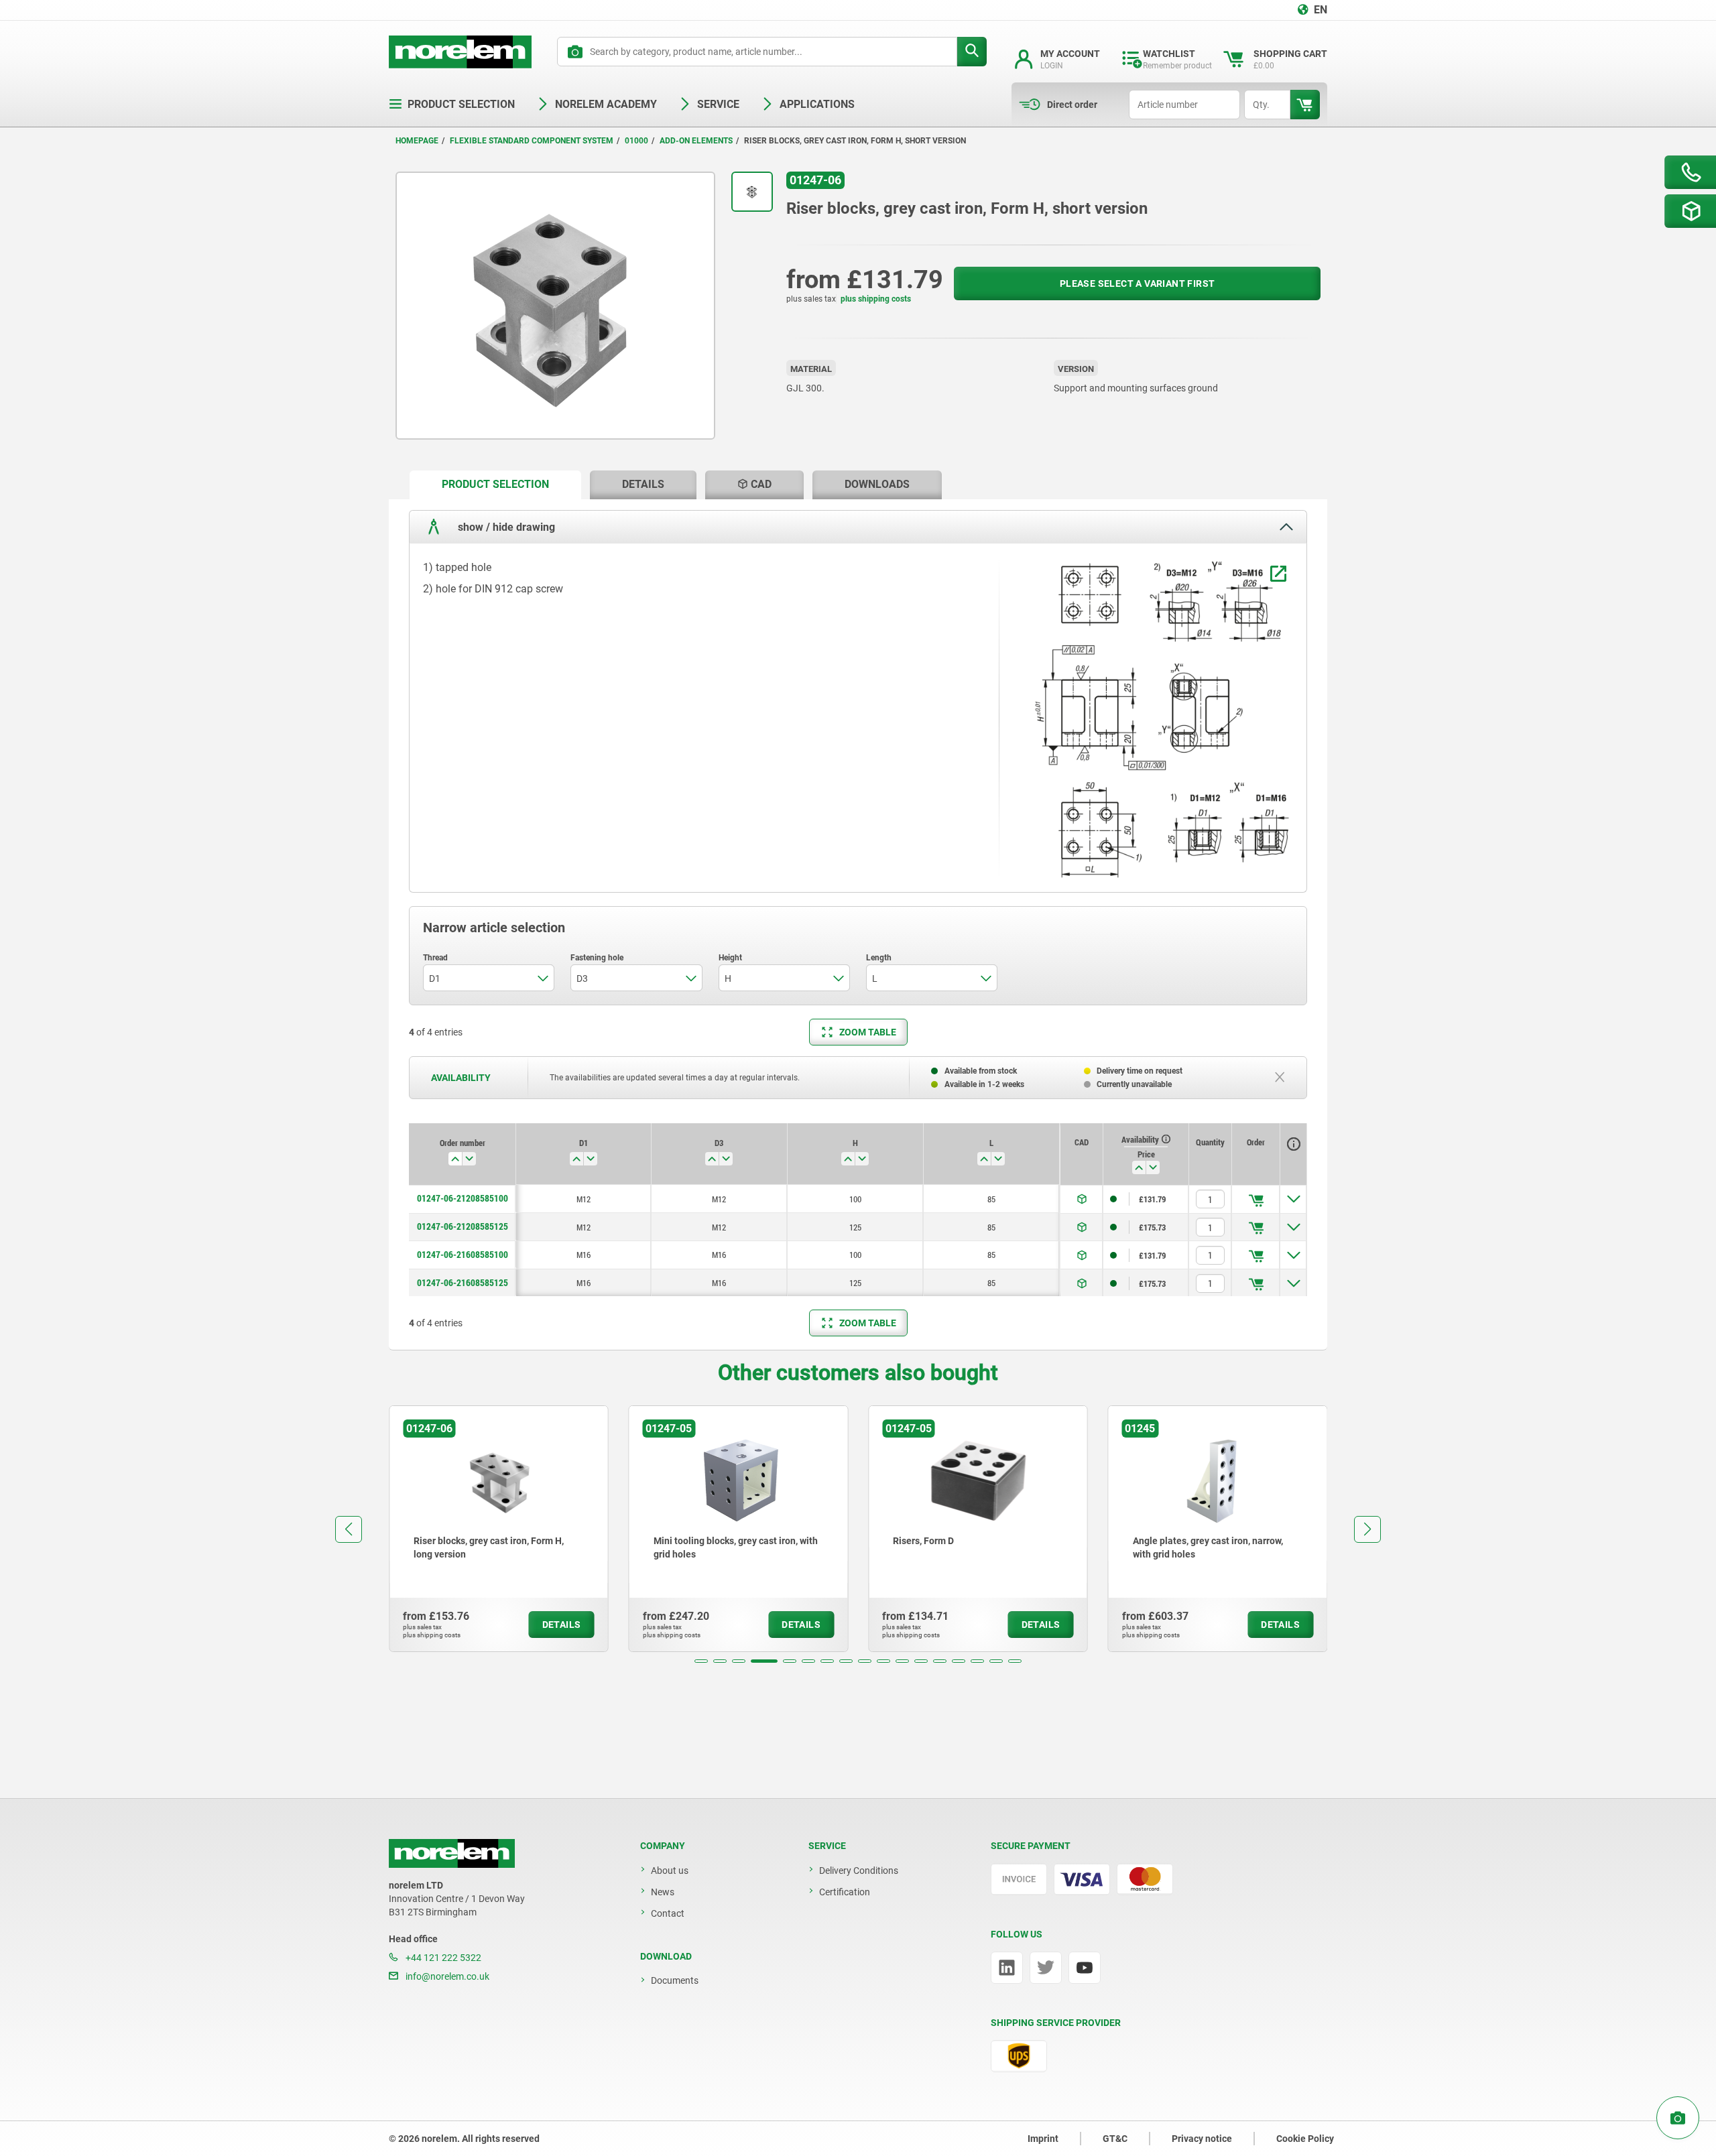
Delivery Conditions (859, 1870)
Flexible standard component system (532, 141)
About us (670, 1870)
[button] (701, 1661)
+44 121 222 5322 (442, 1958)
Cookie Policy (1305, 2139)
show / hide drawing (505, 526)
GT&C (1115, 2139)
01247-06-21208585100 (463, 1198)
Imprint (1043, 2139)
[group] (499, 1529)
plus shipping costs (876, 299)
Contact (668, 1913)
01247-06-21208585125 (463, 1226)
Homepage (417, 141)
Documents (675, 1980)
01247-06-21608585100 (463, 1255)
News (663, 1892)
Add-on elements (696, 141)
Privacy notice (1202, 2139)
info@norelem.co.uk (446, 1976)
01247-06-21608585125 (463, 1283)
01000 (636, 141)
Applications (817, 104)
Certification (845, 1892)
